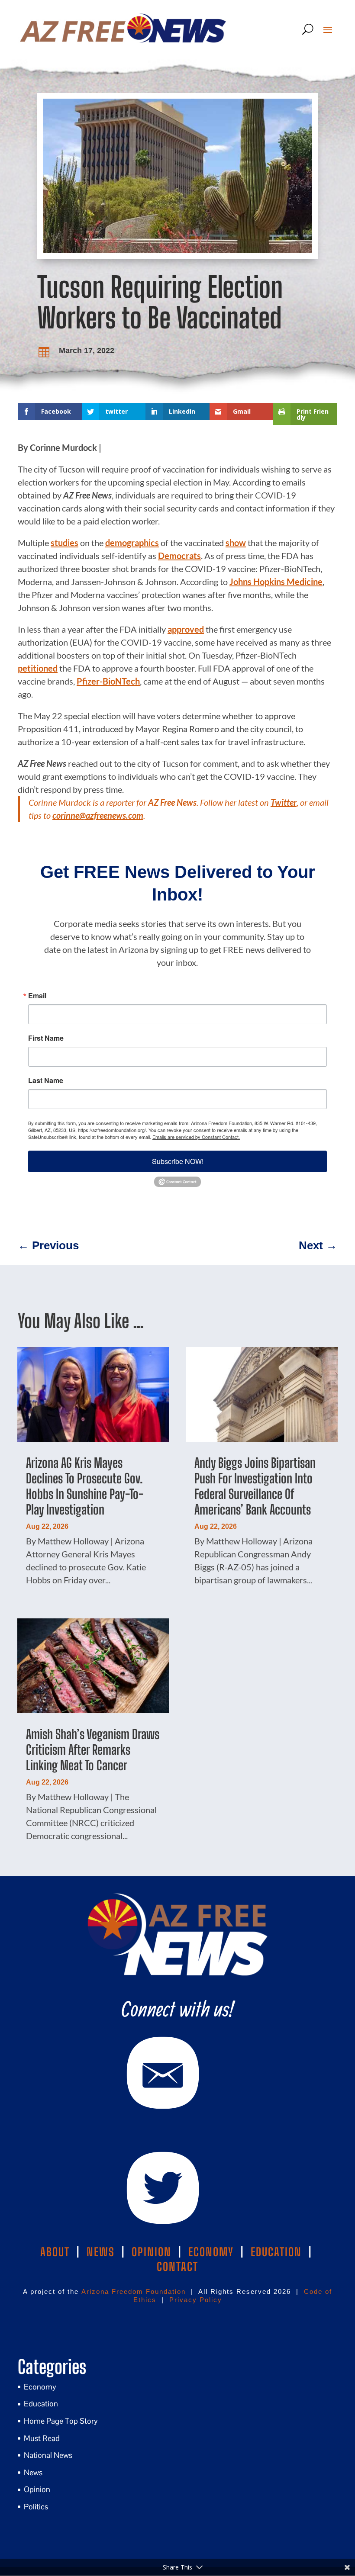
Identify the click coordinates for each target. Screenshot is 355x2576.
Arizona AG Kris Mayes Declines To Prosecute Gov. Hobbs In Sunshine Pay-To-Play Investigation (85, 1486)
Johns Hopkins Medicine (276, 582)
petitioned (38, 668)
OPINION (152, 2252)
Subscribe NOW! (178, 1161)
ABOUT (55, 2252)
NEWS (101, 2252)
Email (37, 996)
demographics (132, 543)
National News (48, 2455)
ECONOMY (211, 2252)
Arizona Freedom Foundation (134, 2291)
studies (65, 543)
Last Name (46, 1081)
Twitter (284, 802)
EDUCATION (276, 2252)
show (236, 543)
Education (41, 2404)
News (33, 2472)
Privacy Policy (196, 2300)
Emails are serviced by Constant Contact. (196, 1137)
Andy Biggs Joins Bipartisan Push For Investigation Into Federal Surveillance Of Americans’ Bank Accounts (255, 1486)
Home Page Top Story (61, 2421)
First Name (46, 1038)
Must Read (42, 2438)
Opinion (37, 2489)
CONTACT (177, 2267)
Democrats (179, 556)
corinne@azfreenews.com (98, 815)
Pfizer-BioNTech (108, 681)
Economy (40, 2387)
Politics (36, 2507)
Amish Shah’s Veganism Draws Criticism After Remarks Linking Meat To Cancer (93, 1749)
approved (186, 629)
